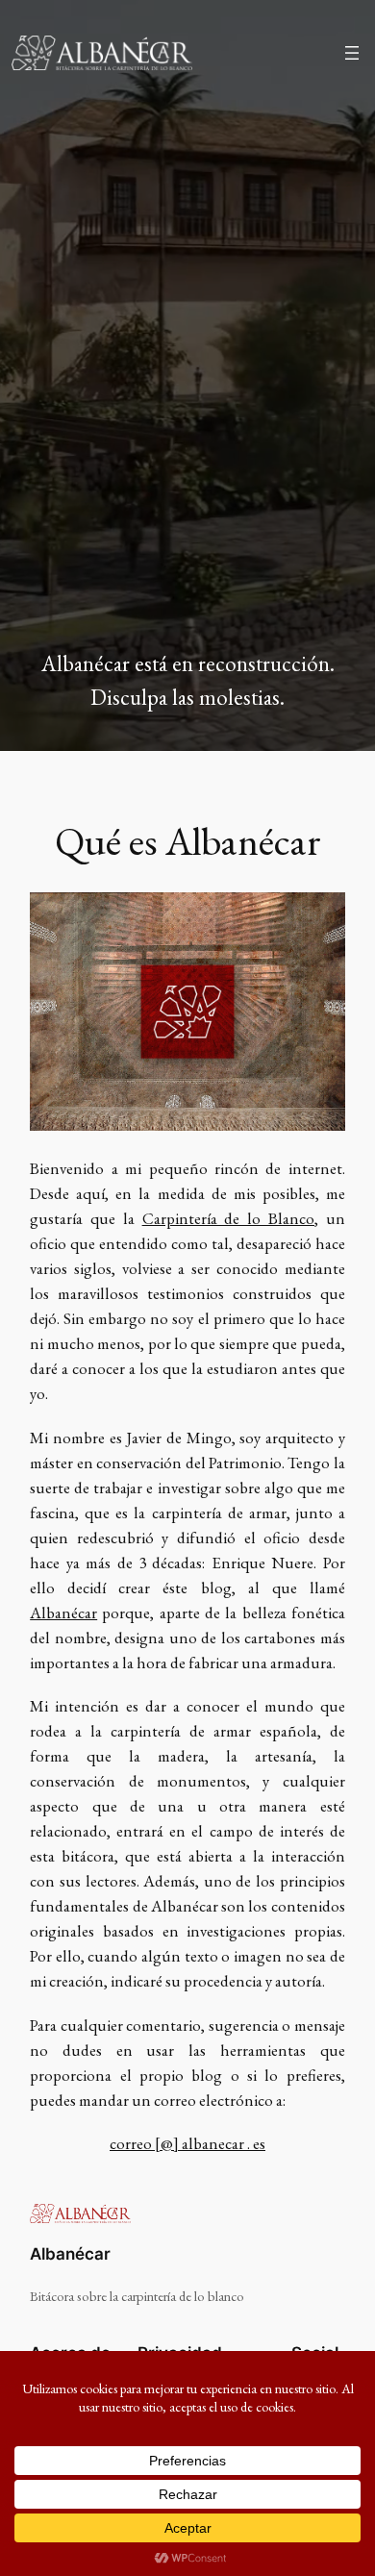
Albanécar (63, 1613)
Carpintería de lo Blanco (228, 1218)
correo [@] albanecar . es (187, 2143)
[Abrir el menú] (352, 53)
